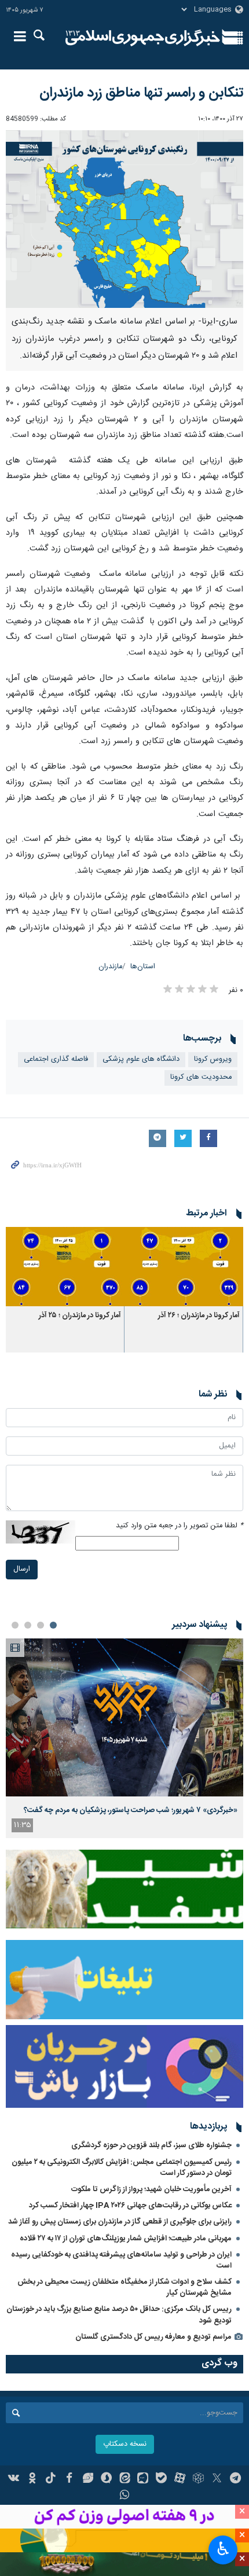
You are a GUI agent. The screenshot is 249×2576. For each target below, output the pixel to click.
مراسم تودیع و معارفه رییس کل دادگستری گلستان (153, 2337)
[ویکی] (14, 2479)
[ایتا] (125, 2479)
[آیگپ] (143, 2479)
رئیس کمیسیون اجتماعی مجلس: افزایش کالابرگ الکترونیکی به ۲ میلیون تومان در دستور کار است (122, 2168)
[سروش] (106, 2479)
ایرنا (143, 38)
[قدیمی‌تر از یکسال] (184, 1267)
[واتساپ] (125, 2496)
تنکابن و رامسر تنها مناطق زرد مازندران (141, 93)
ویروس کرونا (213, 1059)
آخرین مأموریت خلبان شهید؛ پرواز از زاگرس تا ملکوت (151, 2189)
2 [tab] (41, 1625)
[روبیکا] (198, 2479)
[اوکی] (32, 2479)
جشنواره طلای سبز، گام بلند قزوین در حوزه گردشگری (151, 2145)
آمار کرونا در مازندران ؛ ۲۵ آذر (80, 1316)
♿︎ (223, 2549)
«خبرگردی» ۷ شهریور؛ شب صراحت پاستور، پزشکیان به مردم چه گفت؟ (131, 1810)
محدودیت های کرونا (201, 1077)
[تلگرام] (235, 2479)
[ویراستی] (88, 2479)
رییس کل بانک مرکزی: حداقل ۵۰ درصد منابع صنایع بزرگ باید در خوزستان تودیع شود (119, 2315)
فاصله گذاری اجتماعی (56, 1059)
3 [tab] (28, 1625)
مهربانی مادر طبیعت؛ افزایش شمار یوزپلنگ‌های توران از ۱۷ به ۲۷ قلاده (126, 2239)
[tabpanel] (124, 1738)
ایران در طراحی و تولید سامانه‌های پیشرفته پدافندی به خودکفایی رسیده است (121, 2260)
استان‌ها (143, 967)
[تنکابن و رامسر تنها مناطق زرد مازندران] (124, 219)
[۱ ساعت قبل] (124, 1717)
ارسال (22, 1569)
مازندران (110, 967)
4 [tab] (15, 1625)
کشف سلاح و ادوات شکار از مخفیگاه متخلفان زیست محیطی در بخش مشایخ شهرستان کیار (124, 2287)
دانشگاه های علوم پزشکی (141, 1059)
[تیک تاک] (51, 2479)
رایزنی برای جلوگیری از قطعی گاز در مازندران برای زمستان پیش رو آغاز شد (120, 2222)
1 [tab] (53, 1625)
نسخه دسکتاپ (125, 2444)
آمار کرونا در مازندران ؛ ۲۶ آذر (199, 1316)
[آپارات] (180, 2479)
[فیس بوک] (69, 2479)
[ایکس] (217, 2479)
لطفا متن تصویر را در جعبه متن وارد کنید (180, 1526)
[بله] (161, 2479)
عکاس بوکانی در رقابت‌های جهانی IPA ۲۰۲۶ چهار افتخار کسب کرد (130, 2206)
